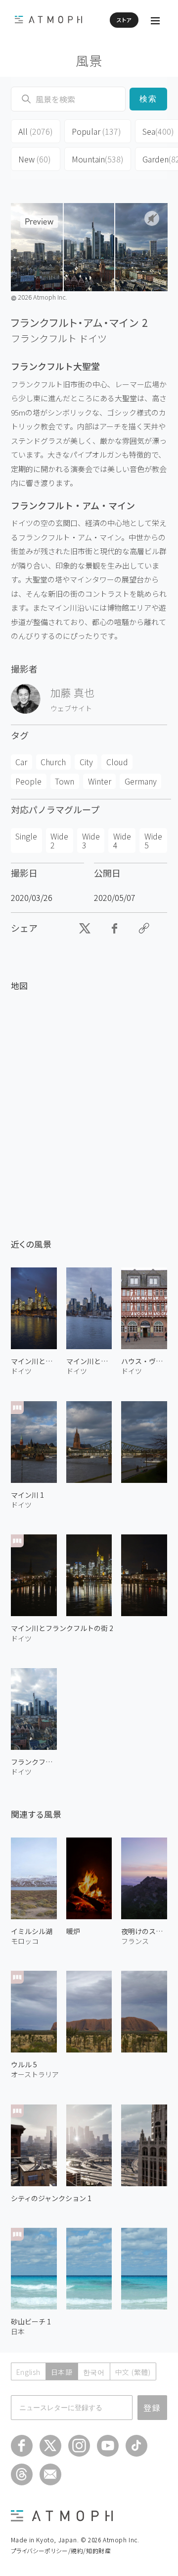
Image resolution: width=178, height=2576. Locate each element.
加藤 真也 (72, 692)
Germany (141, 781)
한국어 (94, 2372)
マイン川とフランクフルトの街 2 (62, 1628)
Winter (100, 781)
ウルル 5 (24, 2064)
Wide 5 (153, 841)
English (28, 2372)
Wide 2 (59, 841)
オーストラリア (35, 2074)
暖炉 (73, 1931)
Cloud (117, 762)
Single (26, 836)
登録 (152, 2408)
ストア (124, 20)
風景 (89, 60)
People (28, 781)
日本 (18, 2331)
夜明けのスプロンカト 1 (144, 1931)
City (86, 762)
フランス (135, 1941)
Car (21, 762)
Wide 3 (91, 841)
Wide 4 (122, 841)
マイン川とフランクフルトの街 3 (89, 1361)
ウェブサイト (71, 708)
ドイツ (93, 338)
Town (65, 781)
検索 (149, 99)
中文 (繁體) (133, 2372)
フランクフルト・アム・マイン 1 (34, 1762)
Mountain (98, 159)
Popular (96, 131)
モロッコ (25, 1941)
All (36, 131)
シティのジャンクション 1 (51, 2198)
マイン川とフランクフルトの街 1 (34, 1361)
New (35, 159)
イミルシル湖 (32, 1931)
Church (53, 762)
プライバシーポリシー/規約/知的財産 (61, 2550)
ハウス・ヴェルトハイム (144, 1361)
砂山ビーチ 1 (31, 2321)
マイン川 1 (27, 1495)
